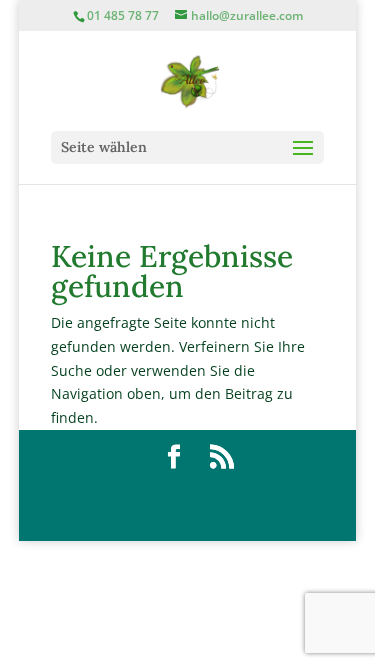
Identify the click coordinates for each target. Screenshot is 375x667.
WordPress (197, 514)
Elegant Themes (194, 490)
